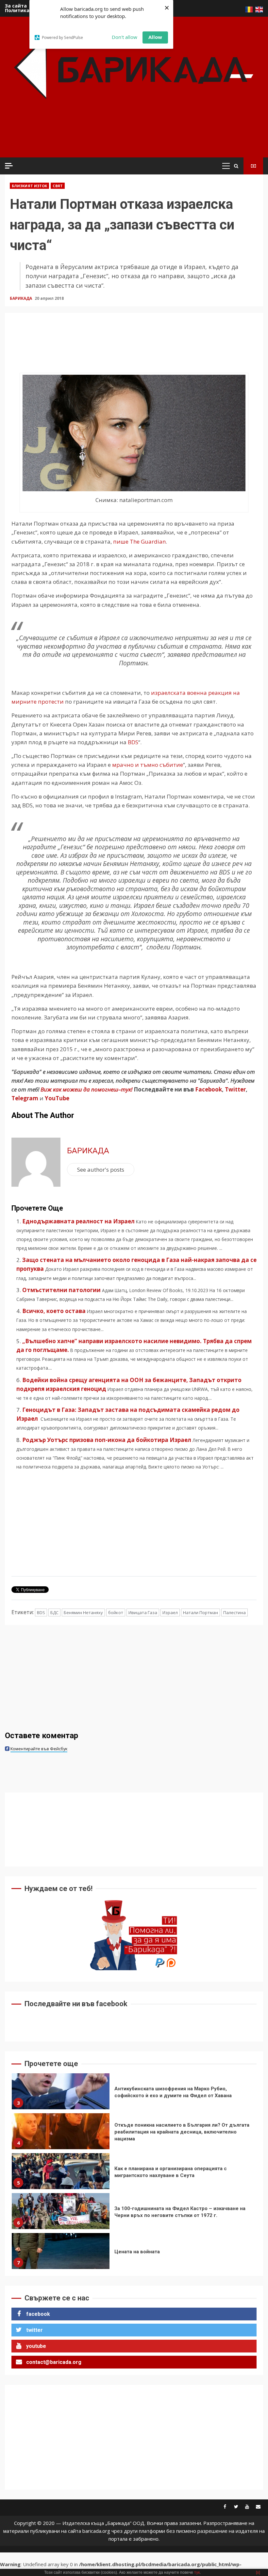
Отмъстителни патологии (61, 1290)
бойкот (116, 1612)
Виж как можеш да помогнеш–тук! (86, 1089)
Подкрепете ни (253, 166)
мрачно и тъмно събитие (148, 765)
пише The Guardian (139, 541)
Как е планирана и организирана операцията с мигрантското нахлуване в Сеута (61, 2135)
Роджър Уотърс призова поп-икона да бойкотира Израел (107, 1440)
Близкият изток (29, 186)
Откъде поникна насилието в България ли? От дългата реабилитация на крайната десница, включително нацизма (61, 2095)
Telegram (25, 1098)
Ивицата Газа (143, 1612)
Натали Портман (201, 1612)
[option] (134, 2097)
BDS (133, 742)
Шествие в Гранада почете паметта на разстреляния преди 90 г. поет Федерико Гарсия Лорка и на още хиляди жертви (61, 2255)
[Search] (236, 166)
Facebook (208, 1089)
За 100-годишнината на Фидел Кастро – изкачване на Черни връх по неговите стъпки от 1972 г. (61, 2175)
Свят (58, 186)
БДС (54, 1612)
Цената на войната (61, 2215)
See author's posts (101, 1170)
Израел (170, 1612)
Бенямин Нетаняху (83, 1612)
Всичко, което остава (54, 1311)
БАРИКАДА (21, 298)
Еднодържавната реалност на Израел (78, 1221)
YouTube (57, 1098)
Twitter (235, 1089)
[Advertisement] (127, 137)
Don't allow (125, 37)
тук (197, 2572)
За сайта (16, 6)
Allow (155, 37)
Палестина (234, 1612)
